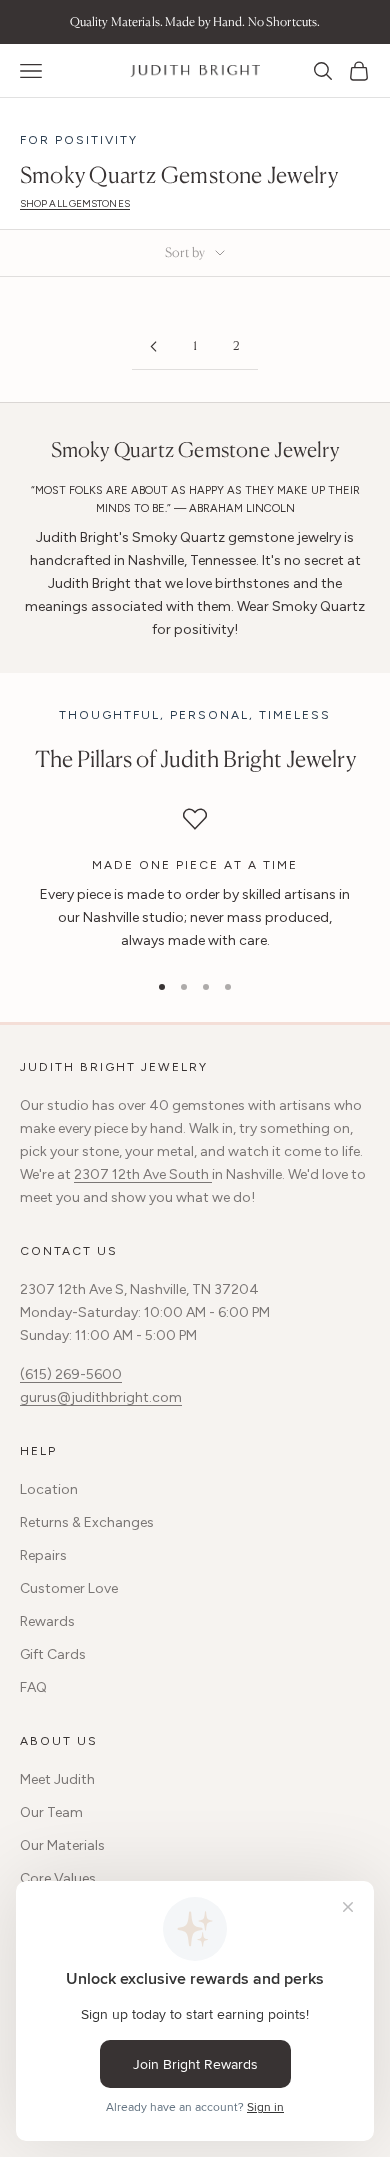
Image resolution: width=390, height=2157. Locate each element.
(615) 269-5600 (71, 1374)
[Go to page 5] (153, 346)
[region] (195, 880)
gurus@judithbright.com (101, 1397)
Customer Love (69, 1588)
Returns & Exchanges (87, 1522)
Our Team (51, 1812)
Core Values (58, 1878)
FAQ (33, 1687)
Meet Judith (57, 1779)
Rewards (47, 1621)
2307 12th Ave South (143, 1174)
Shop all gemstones (75, 203)
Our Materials (62, 1845)
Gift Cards (53, 1654)
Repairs (43, 1555)
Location (49, 1489)
